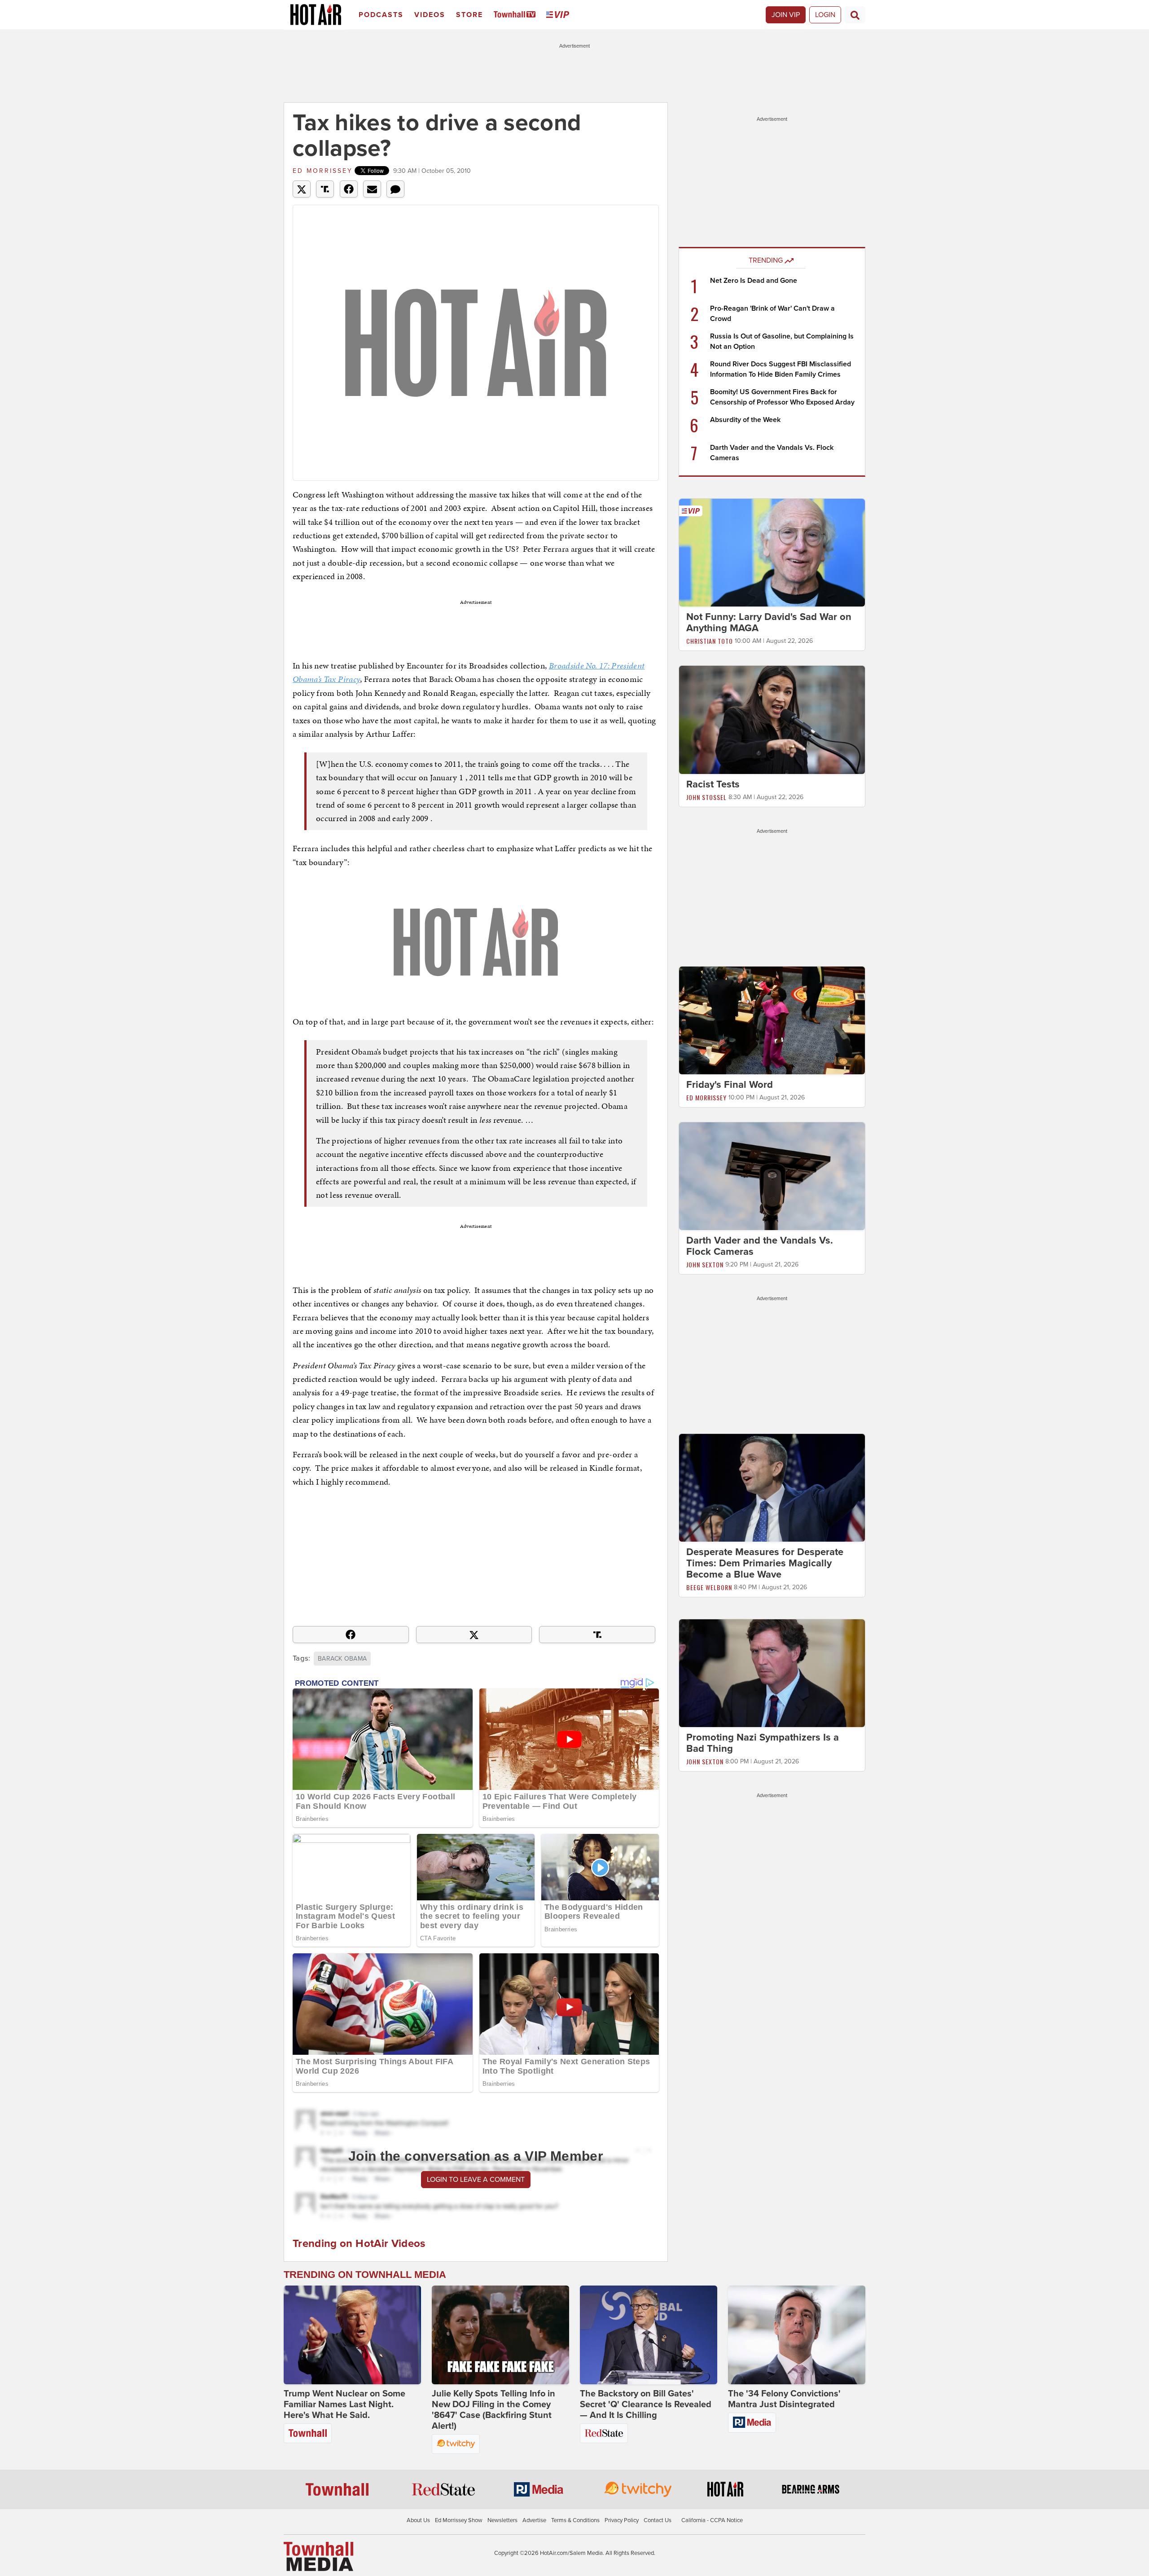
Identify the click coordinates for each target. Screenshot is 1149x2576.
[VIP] (559, 15)
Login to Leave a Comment (476, 2180)
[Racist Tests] (772, 719)
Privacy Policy (622, 2520)
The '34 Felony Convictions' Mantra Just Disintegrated (784, 2399)
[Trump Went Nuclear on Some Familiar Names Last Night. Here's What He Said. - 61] (352, 2335)
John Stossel (706, 797)
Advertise (534, 2520)
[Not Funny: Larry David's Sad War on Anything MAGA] (772, 552)
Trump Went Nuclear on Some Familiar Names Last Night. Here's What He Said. (344, 2405)
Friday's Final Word (730, 1085)
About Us (418, 2520)
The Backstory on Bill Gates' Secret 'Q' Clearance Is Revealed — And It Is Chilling (646, 2405)
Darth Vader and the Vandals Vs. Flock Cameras (760, 1246)
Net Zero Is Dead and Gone (754, 281)
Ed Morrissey (323, 171)
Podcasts (381, 15)
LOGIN (825, 15)
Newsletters (502, 2520)
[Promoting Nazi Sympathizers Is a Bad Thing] (772, 1673)
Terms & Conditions (575, 2520)
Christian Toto (710, 641)
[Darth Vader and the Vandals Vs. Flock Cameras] (772, 1176)
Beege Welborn (709, 1587)
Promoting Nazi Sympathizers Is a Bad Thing (763, 1743)
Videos (430, 15)
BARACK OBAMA (342, 1659)
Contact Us (658, 2520)
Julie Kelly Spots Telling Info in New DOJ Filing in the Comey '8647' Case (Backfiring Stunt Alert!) (493, 2410)
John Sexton (705, 1264)
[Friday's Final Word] (772, 1020)
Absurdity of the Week (745, 420)
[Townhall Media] (318, 2556)
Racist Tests (713, 784)
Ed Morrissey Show (459, 2520)
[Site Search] (855, 15)
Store (469, 15)
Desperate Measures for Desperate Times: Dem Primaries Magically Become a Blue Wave (765, 1563)
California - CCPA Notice (712, 2520)
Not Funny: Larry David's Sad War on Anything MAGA (769, 622)
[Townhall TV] (516, 15)
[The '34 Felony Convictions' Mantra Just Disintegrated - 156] (797, 2335)
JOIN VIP (786, 15)
